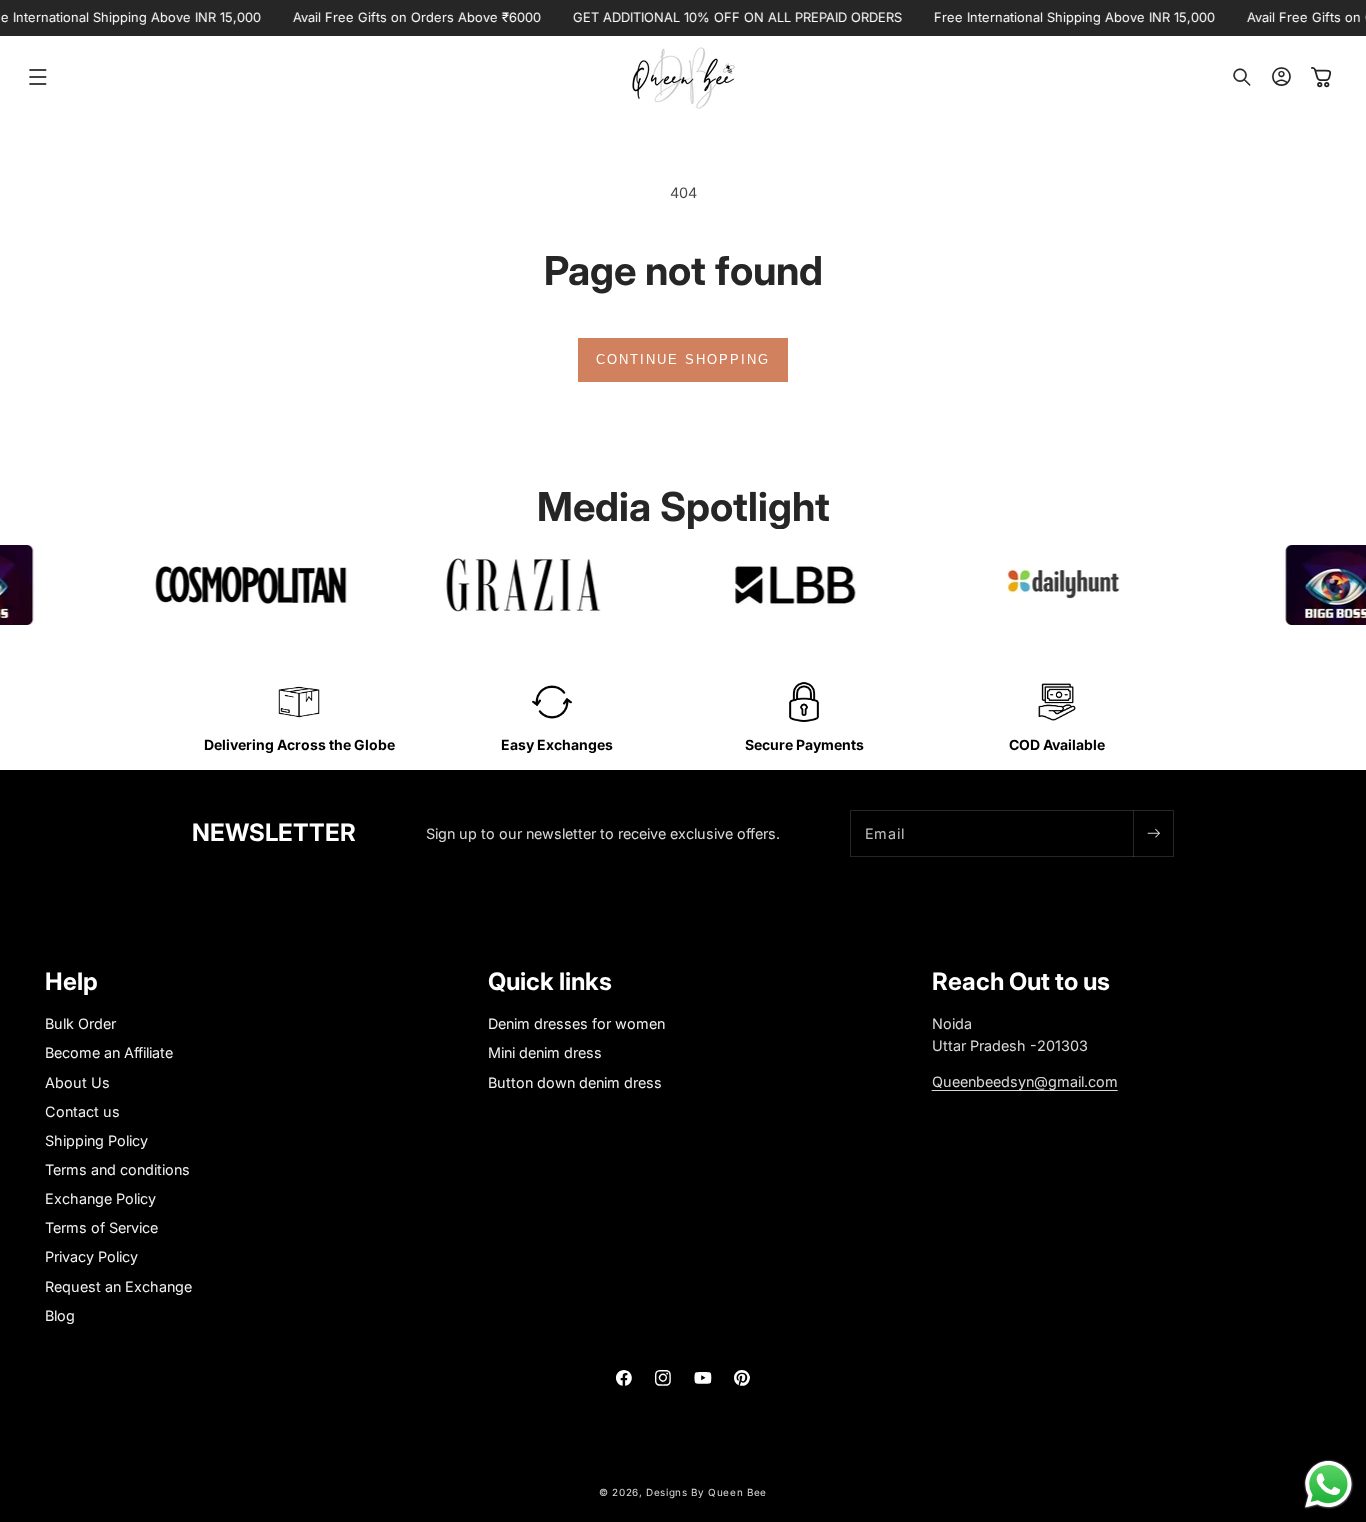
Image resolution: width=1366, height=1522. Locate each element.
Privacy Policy (91, 1257)
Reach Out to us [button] (1021, 982)
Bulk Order (80, 1024)
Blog (60, 1315)
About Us (77, 1082)
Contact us (82, 1111)
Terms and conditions (117, 1169)
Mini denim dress (545, 1053)
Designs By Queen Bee (706, 1492)
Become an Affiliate (109, 1053)
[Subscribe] (1153, 833)
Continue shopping (683, 359)
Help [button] (71, 982)
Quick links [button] (550, 982)
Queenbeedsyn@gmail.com (1025, 1081)
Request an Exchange (118, 1286)
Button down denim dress (575, 1082)
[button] (38, 77)
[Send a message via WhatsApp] (1328, 1484)
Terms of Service (101, 1228)
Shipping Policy (96, 1140)
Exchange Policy (100, 1198)
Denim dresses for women (576, 1024)
